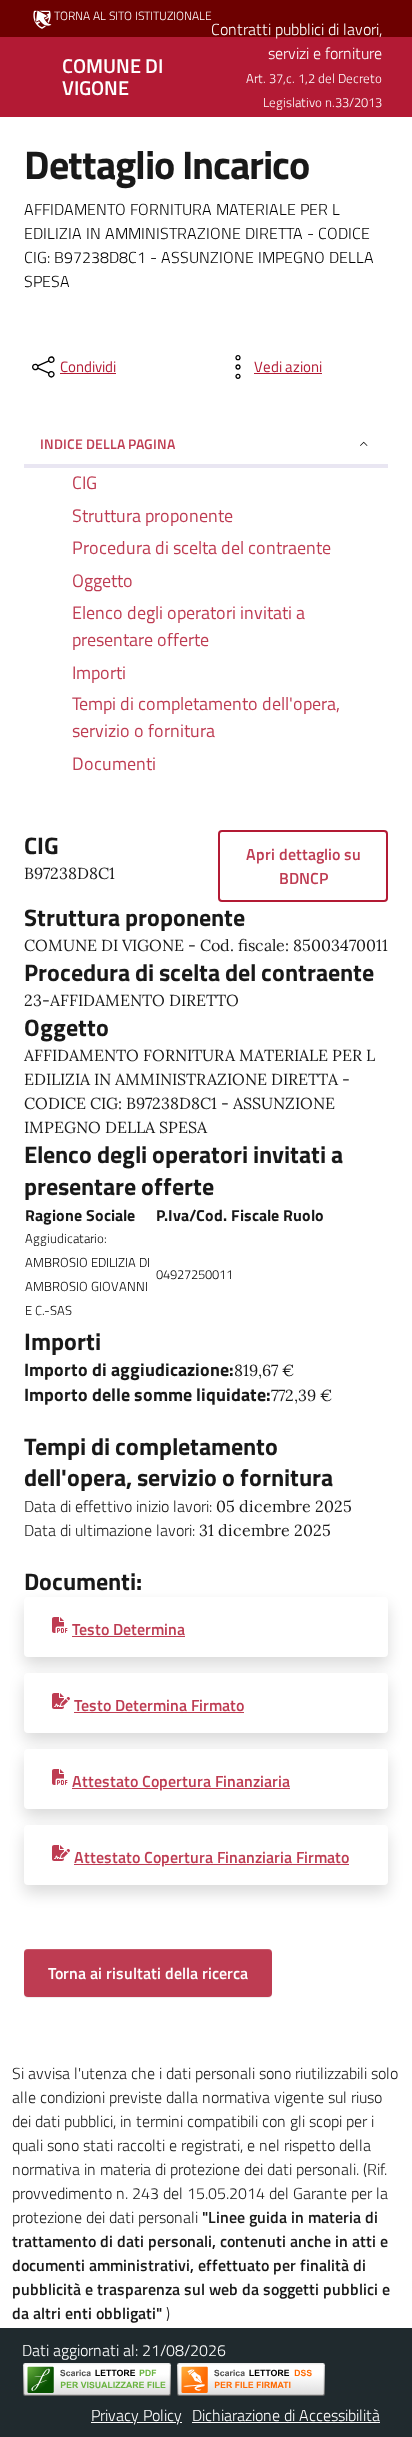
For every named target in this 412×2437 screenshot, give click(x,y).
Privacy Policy (136, 2415)
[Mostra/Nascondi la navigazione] (24, 75)
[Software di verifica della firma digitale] (251, 2379)
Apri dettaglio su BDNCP (303, 866)
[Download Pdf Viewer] (97, 2379)
